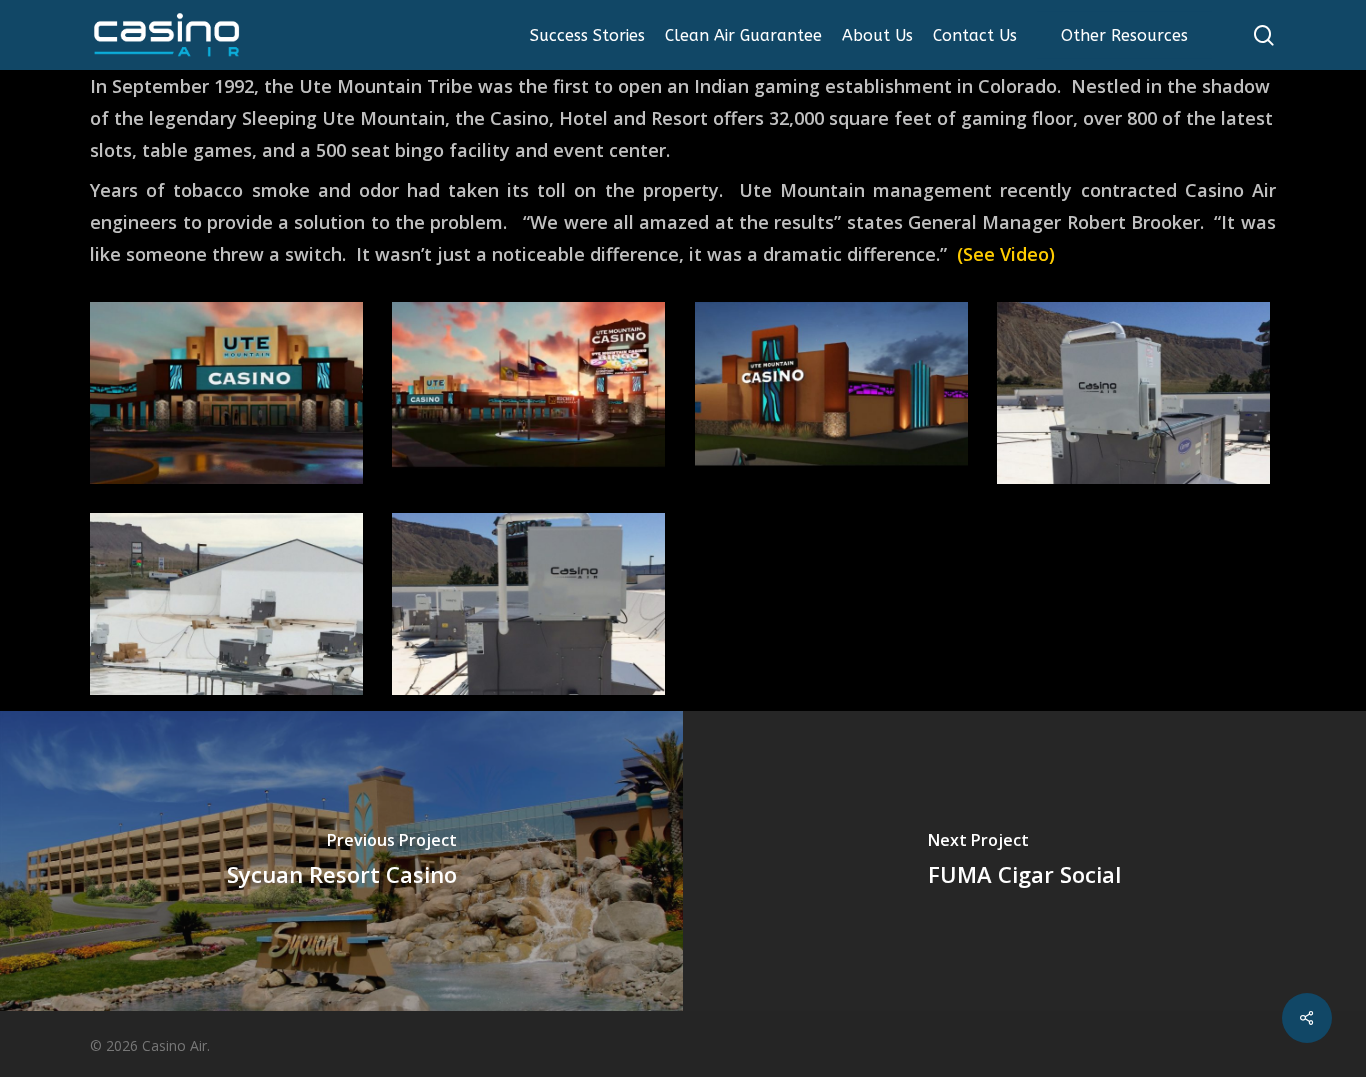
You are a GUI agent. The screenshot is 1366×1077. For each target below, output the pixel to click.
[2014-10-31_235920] (1136, 396)
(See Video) (1006, 254)
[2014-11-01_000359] (229, 607)
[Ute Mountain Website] (531, 607)
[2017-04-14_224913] (531, 396)
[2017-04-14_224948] (229, 396)
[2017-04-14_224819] (834, 396)
